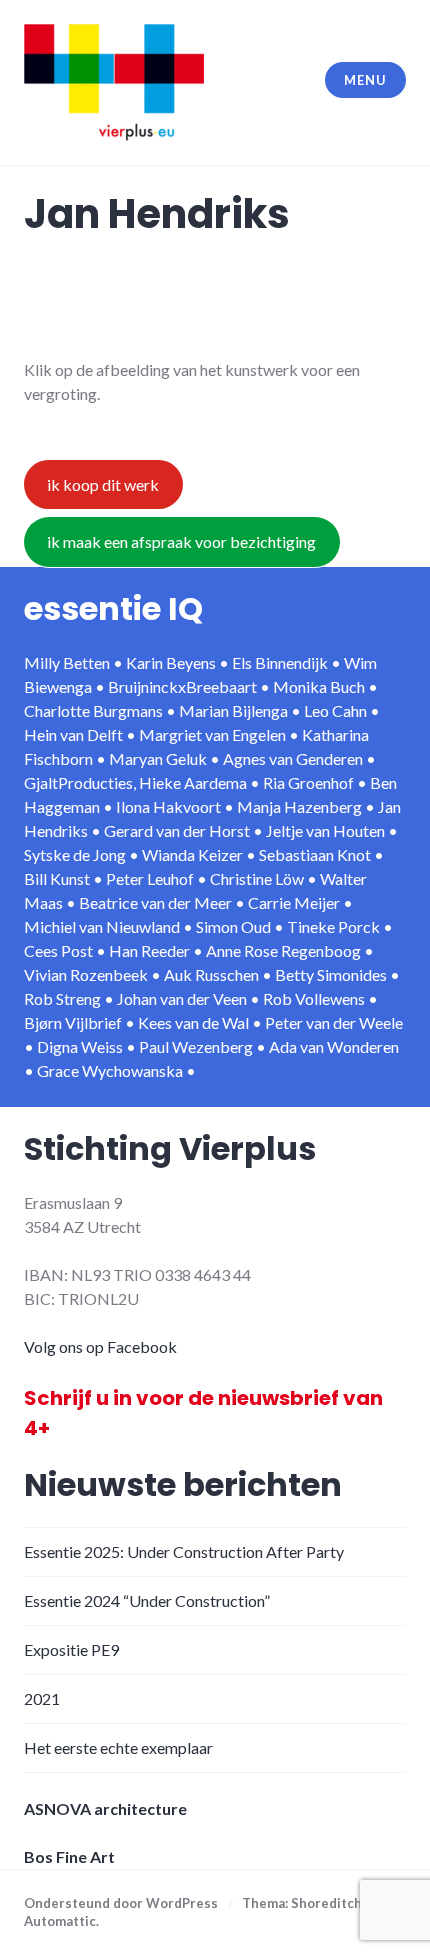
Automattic (60, 1921)
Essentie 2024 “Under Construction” (147, 1600)
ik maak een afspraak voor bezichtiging (181, 541)
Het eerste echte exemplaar (118, 1747)
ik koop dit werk (103, 484)
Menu (365, 80)
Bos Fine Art (69, 1856)
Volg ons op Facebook (100, 1346)
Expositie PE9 (71, 1649)
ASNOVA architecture (105, 1808)
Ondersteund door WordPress (121, 1903)
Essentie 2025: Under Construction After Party (184, 1551)
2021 (42, 1698)
